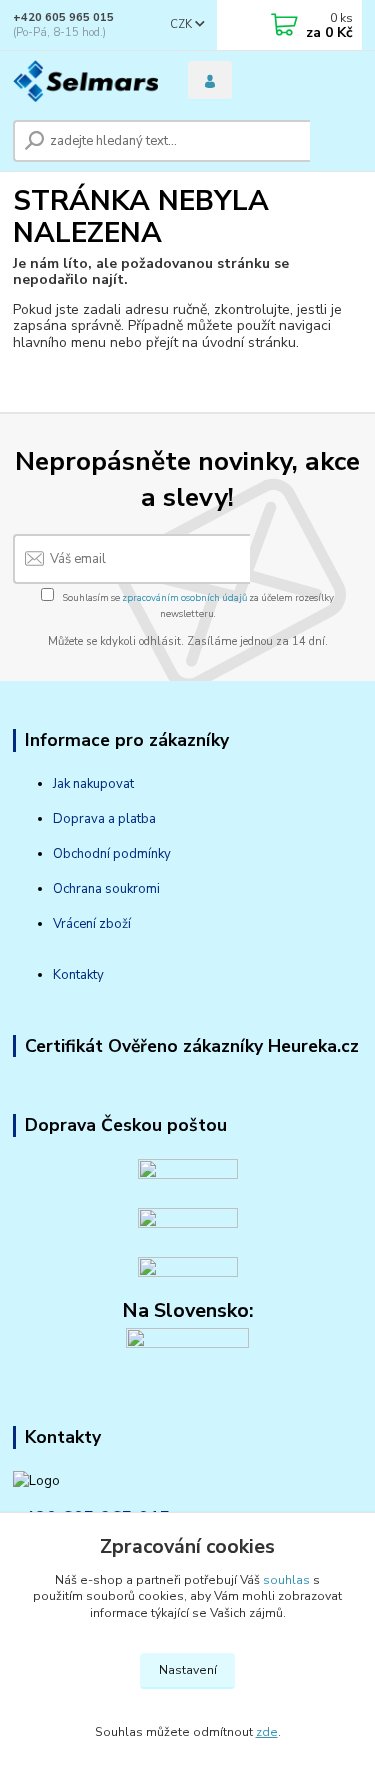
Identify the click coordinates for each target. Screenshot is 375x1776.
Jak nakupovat (93, 784)
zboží (113, 924)
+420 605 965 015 (63, 17)
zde (267, 1732)
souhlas (286, 1580)
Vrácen (73, 924)
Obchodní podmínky (112, 854)
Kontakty (78, 975)
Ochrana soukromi (106, 889)
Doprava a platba (104, 819)
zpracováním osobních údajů (184, 597)
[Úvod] (85, 81)
